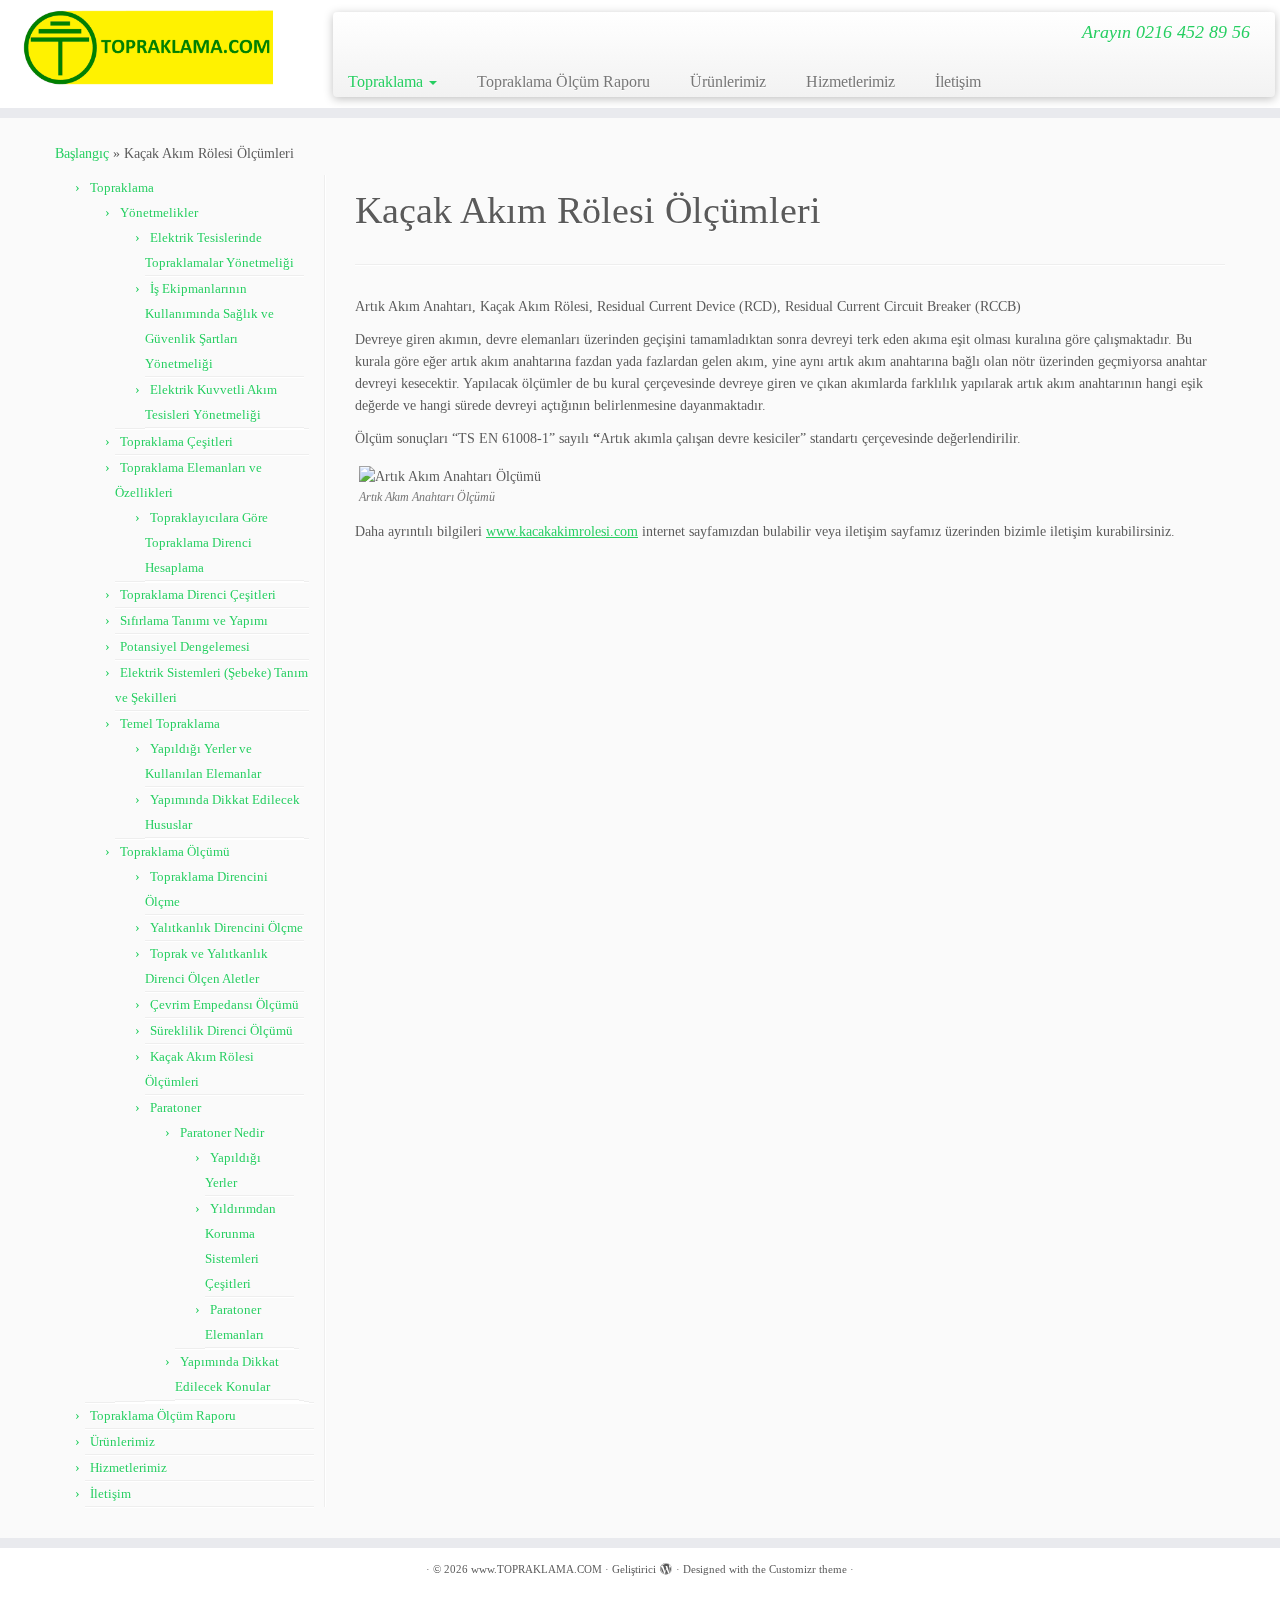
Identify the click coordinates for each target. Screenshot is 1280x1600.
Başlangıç (82, 153)
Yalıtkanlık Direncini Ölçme (226, 927)
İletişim (958, 81)
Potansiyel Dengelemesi (185, 646)
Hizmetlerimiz (850, 81)
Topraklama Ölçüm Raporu (563, 81)
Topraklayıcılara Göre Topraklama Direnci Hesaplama (206, 542)
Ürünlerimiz (728, 81)
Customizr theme (808, 1569)
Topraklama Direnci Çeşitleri (198, 594)
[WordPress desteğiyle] (666, 1566)
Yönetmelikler (159, 212)
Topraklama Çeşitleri (176, 441)
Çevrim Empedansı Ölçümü (224, 1004)
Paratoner (175, 1107)
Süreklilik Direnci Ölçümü (221, 1030)
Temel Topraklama (170, 723)
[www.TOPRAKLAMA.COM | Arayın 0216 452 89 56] (147, 47)
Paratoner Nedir (222, 1132)
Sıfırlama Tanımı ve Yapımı (194, 620)
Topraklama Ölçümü (175, 851)
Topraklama (387, 81)
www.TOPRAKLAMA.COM (536, 1569)
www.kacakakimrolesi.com (562, 531)
